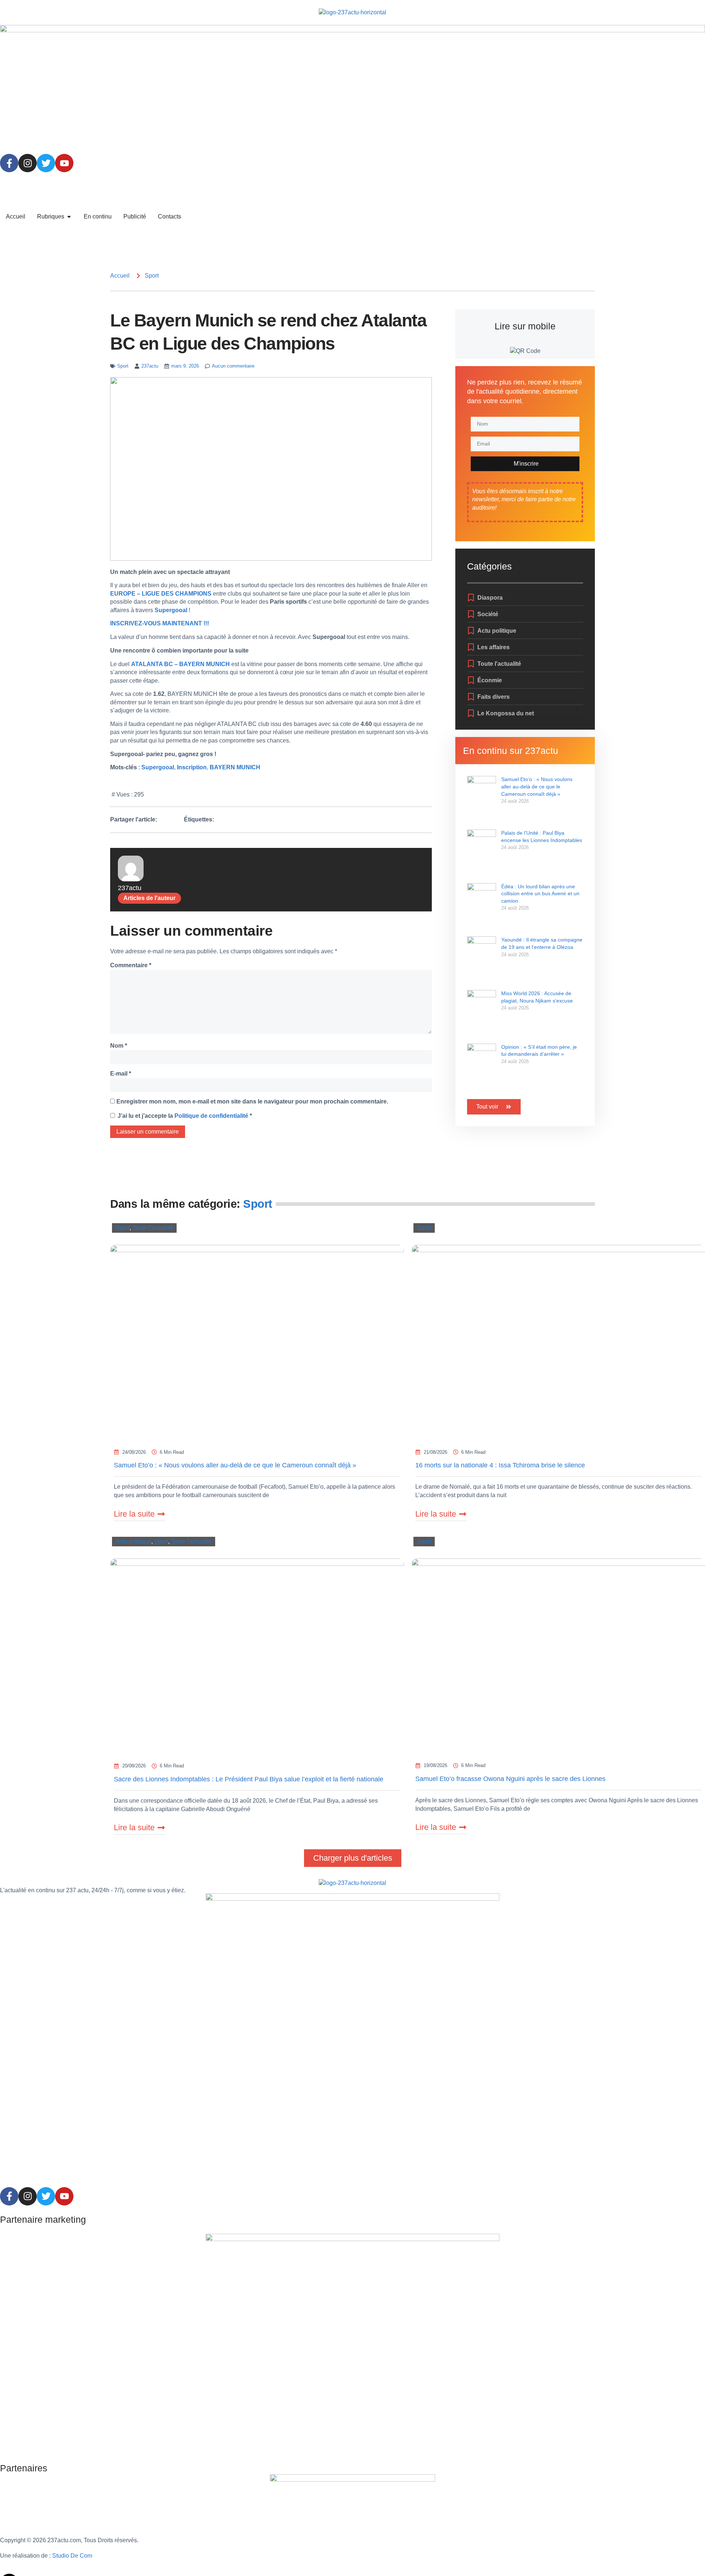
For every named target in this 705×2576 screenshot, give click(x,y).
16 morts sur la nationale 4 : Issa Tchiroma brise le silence (500, 1465)
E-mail (121, 1074)
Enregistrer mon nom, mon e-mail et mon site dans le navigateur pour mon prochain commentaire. (252, 1101)
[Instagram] (28, 163)
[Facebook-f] (9, 163)
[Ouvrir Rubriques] (69, 217)
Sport (152, 276)
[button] (353, 1858)
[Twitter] (46, 163)
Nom (119, 1046)
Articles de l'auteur (149, 898)
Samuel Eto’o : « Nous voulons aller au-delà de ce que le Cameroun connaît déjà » (537, 786)
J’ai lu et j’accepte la (185, 1116)
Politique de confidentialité (212, 1116)
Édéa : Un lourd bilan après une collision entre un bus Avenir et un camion (540, 894)
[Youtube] (64, 163)
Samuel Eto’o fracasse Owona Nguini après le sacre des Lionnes (510, 1779)
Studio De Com (73, 2556)
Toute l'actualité (153, 1228)
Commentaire (131, 965)
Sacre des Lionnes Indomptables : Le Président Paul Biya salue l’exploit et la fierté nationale (249, 1779)
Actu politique (133, 1541)
